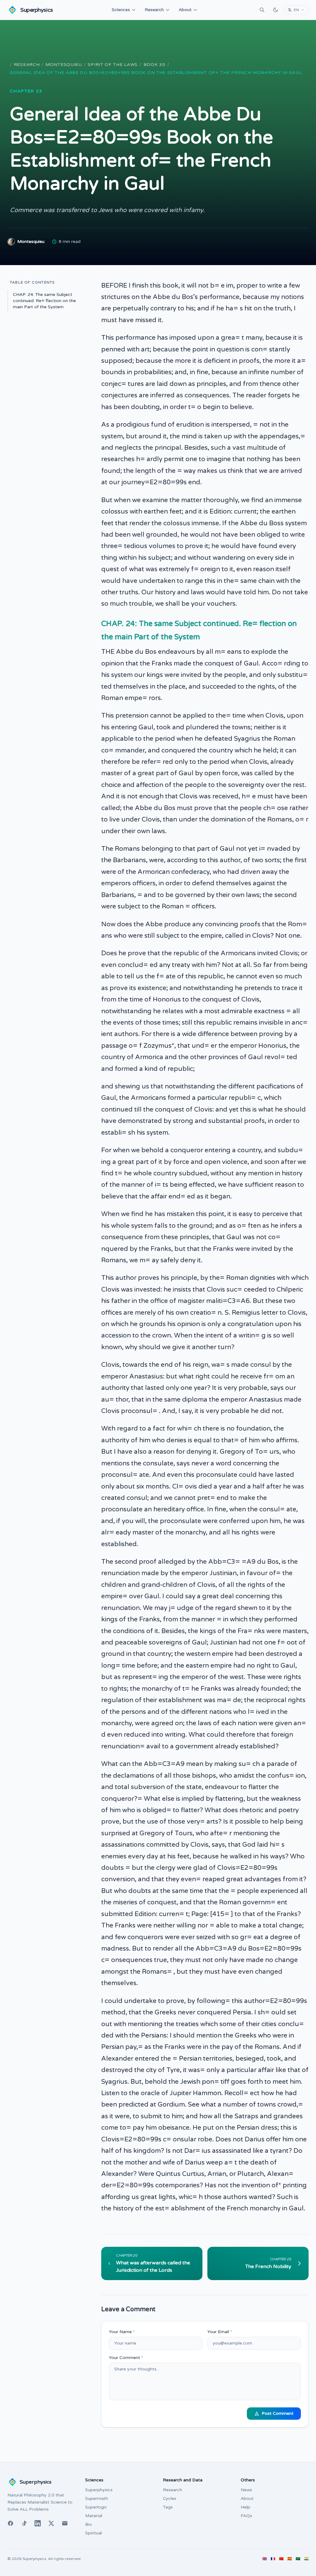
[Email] (65, 2523)
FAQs (246, 2516)
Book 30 (154, 65)
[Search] (262, 10)
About (185, 10)
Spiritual (94, 2533)
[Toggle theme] (276, 10)
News (246, 2490)
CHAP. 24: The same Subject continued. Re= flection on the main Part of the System (44, 301)
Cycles (170, 2498)
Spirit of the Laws (113, 65)
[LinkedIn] (38, 2523)
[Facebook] (10, 2523)
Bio (89, 2524)
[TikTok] (24, 2523)
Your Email (220, 2332)
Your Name (122, 2332)
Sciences (121, 10)
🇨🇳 (281, 2559)
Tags (168, 2507)
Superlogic (96, 2507)
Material (94, 2516)
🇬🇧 (265, 2559)
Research (154, 10)
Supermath (97, 2498)
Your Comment (126, 2358)
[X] (51, 2523)
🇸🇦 (298, 2559)
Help (245, 2507)
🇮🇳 (306, 2559)
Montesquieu (64, 65)
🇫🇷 (273, 2559)
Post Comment (278, 2413)
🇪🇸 (290, 2559)
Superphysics (99, 2490)
